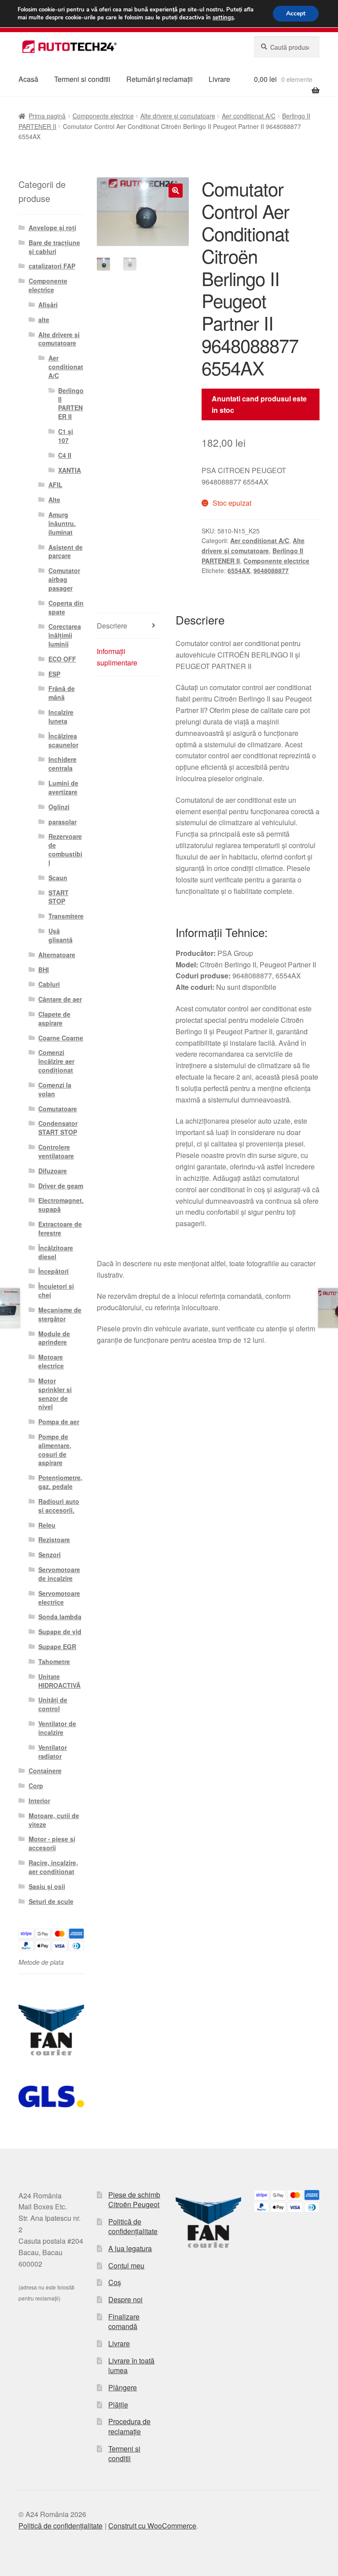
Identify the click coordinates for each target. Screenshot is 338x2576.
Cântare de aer (60, 999)
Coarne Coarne (61, 1038)
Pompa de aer (59, 1422)
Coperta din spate (66, 607)
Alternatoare (57, 955)
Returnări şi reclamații (160, 79)
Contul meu (126, 2265)
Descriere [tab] (112, 626)
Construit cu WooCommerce (152, 2526)
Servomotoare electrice (59, 1598)
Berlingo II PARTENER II (71, 403)
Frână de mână (62, 693)
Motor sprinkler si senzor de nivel (55, 1394)
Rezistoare (54, 1540)
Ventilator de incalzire (57, 1728)
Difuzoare (53, 1171)
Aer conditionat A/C (249, 116)
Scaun (58, 878)
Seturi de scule (51, 1901)
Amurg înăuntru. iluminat (62, 523)
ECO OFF (62, 659)
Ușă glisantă (61, 935)
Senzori (50, 1554)
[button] (176, 191)
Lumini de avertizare (63, 787)
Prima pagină (47, 116)
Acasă (28, 79)
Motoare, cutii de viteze (54, 1820)
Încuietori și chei (56, 1290)
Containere (45, 1771)
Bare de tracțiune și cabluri (54, 247)
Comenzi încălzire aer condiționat (56, 1061)
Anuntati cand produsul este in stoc (259, 404)
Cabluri (49, 984)
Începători (53, 1271)
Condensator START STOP (58, 1128)
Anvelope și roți (52, 228)
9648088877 (271, 570)
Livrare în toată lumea (131, 2366)
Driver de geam (61, 1186)
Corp (36, 1786)
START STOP (59, 897)
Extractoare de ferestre (60, 1228)
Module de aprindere (54, 1338)
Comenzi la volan (55, 1089)
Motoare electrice (51, 1361)
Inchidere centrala (62, 764)
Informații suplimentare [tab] (117, 657)
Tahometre (54, 1661)
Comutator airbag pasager (64, 579)
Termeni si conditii (82, 79)
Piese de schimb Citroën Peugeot (134, 2200)
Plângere (123, 2387)
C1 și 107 (66, 436)
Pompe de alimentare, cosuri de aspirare (55, 1450)
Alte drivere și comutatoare (178, 116)
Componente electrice (103, 116)
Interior (39, 1801)
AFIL (55, 485)
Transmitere (66, 916)
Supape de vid (60, 1632)
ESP (54, 674)
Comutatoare (58, 1109)
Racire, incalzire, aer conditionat (53, 1867)
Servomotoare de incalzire (59, 1574)
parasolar (62, 822)
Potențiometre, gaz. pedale (60, 1482)
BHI (44, 970)
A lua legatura (130, 2248)
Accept (296, 13)
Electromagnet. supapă (61, 1205)
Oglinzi (59, 807)
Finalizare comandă (124, 2322)
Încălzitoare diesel (56, 1252)
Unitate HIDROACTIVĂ (59, 1681)
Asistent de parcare (66, 551)
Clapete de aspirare (54, 1018)
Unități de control (53, 1704)
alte (44, 320)
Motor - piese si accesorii (52, 1843)
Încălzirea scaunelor (63, 740)
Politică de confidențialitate (133, 2227)
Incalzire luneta (61, 717)
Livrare (219, 79)
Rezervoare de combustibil (65, 849)
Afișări (48, 305)
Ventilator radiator (53, 1752)
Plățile (118, 2405)
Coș (115, 2282)
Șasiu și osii (47, 1886)
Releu (47, 1525)
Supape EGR (57, 1646)
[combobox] (287, 47)
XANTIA (70, 470)
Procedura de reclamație (129, 2426)
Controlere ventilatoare (56, 1151)
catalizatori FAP (52, 266)
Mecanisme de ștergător (60, 1314)
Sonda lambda (60, 1617)
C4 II (65, 455)
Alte (54, 500)
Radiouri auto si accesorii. (59, 1506)
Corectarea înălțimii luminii (65, 635)
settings (223, 18)
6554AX (239, 570)
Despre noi (125, 2299)
